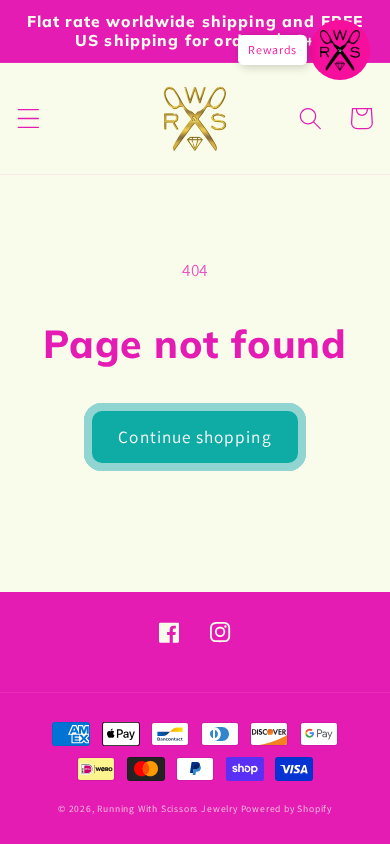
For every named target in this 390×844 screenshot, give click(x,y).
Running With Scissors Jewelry (167, 808)
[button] (28, 118)
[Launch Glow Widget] (340, 50)
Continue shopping (195, 436)
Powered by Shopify (287, 808)
